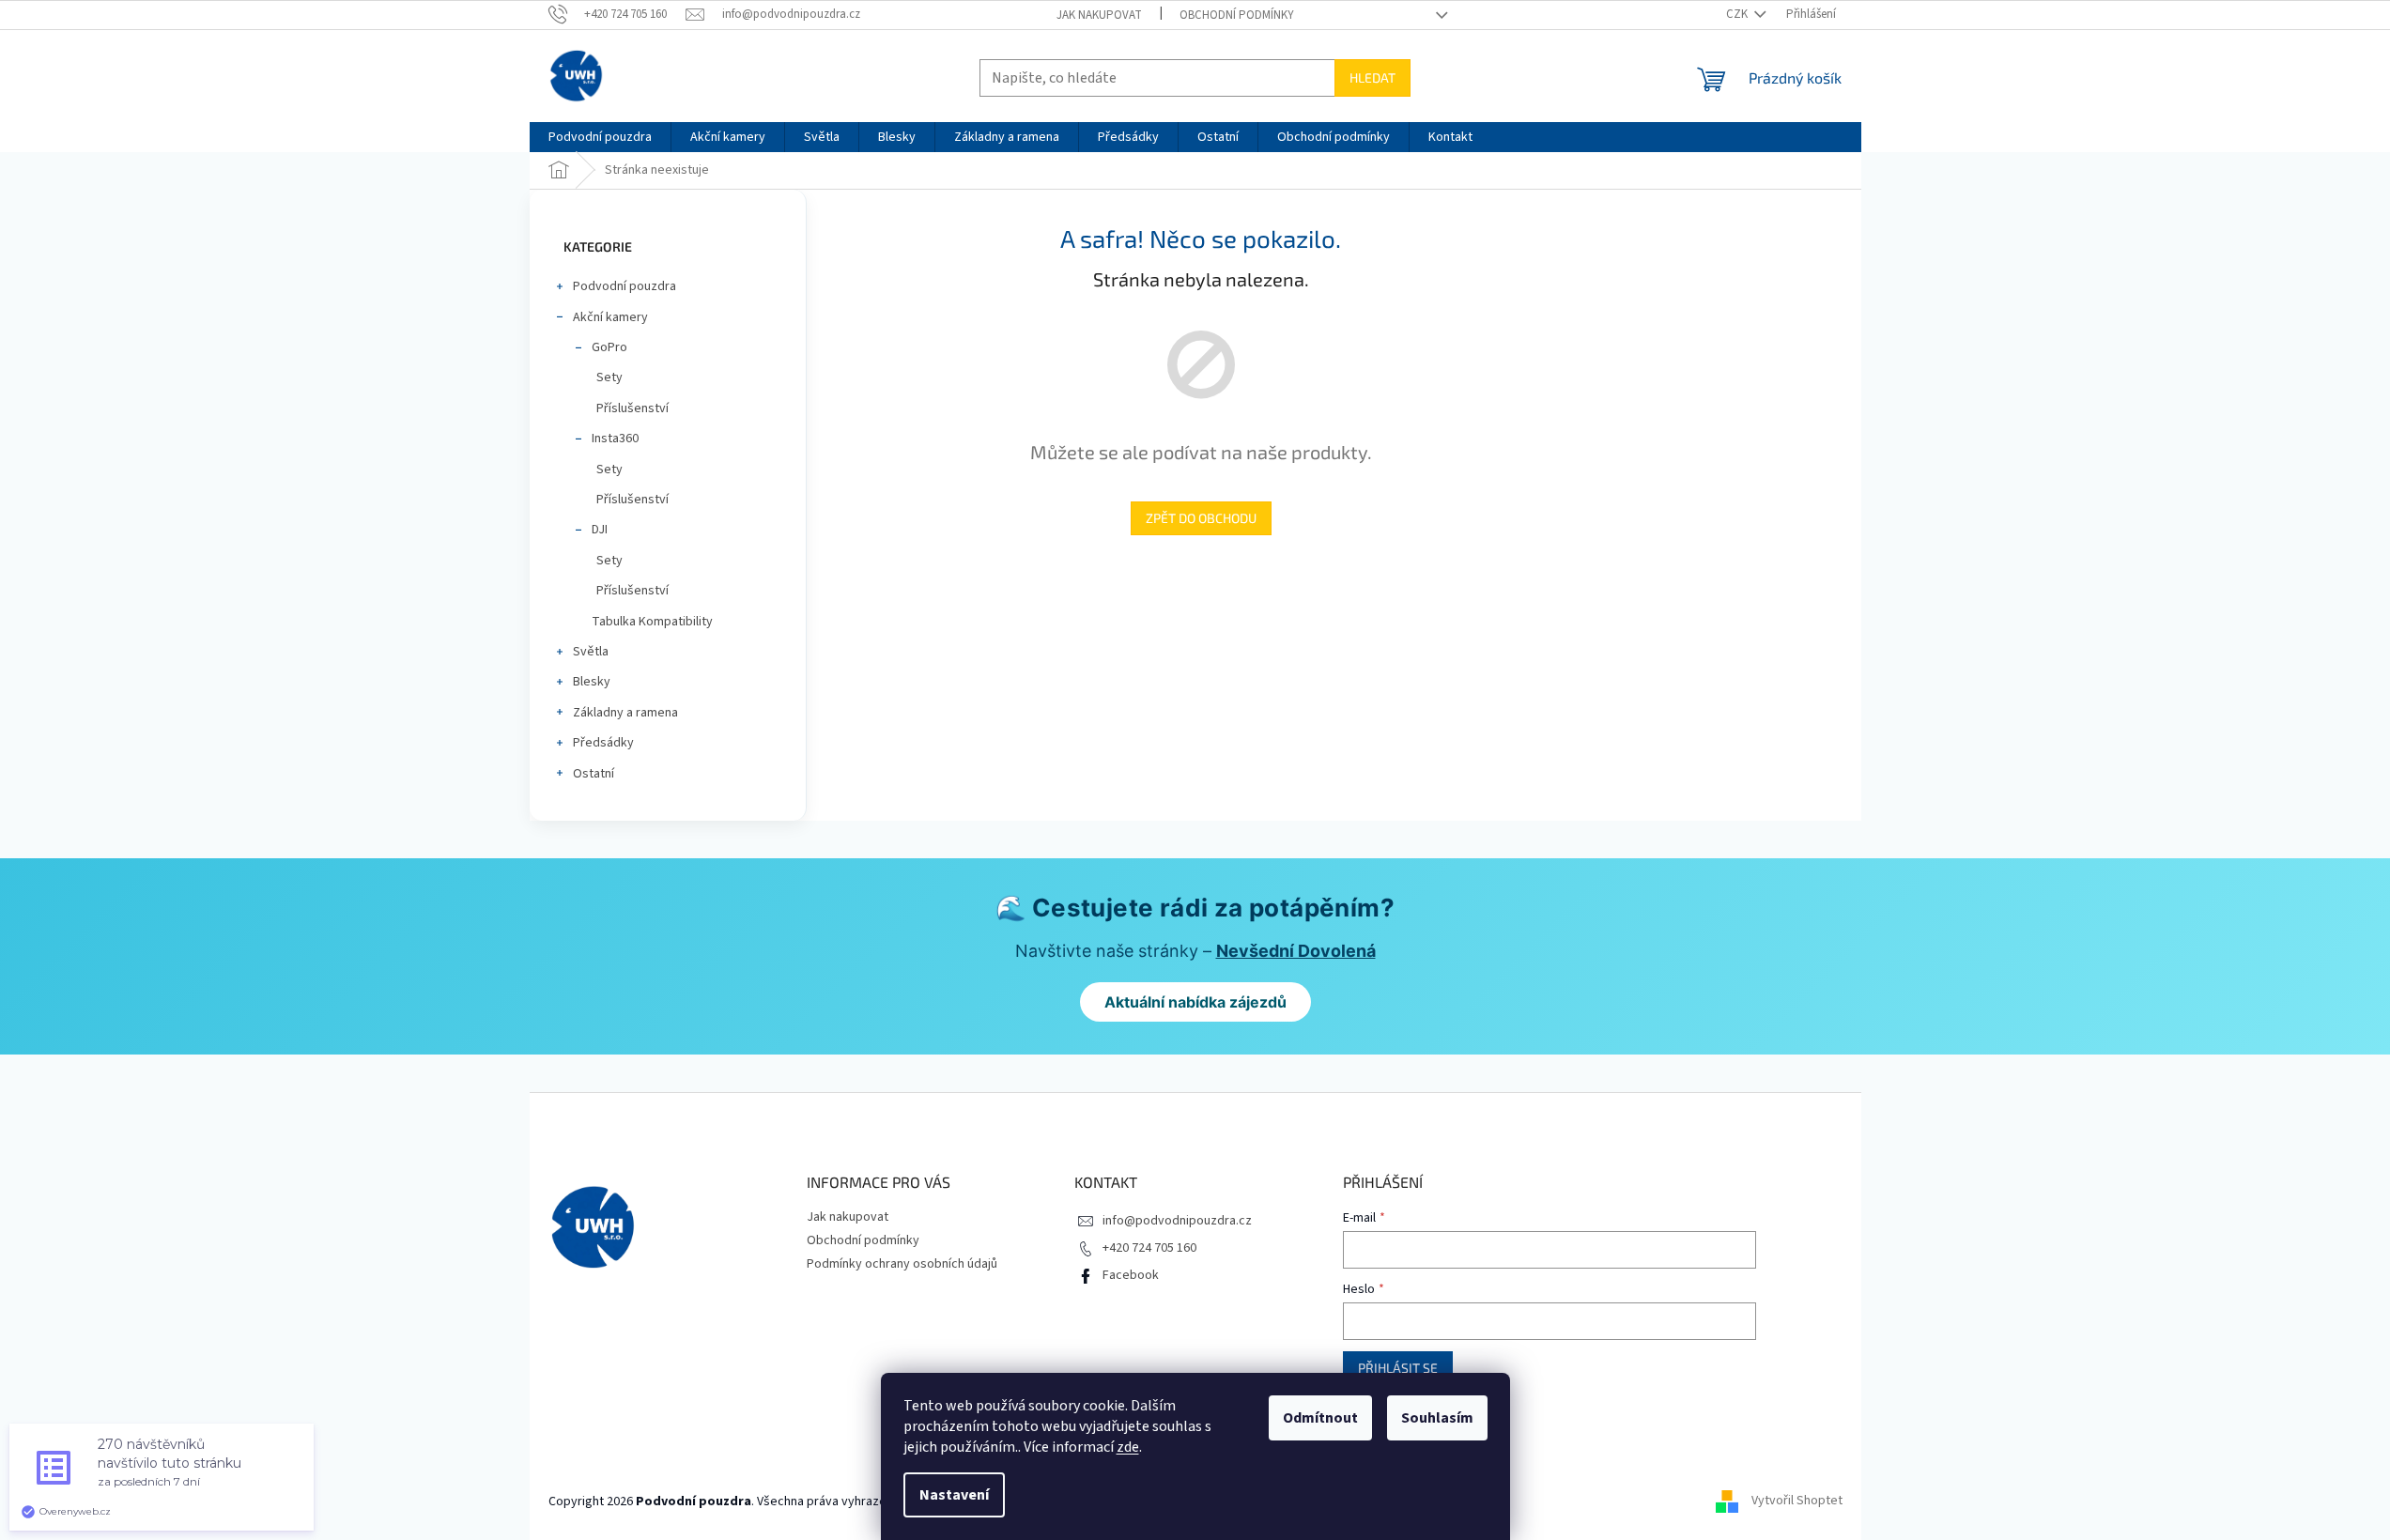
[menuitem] (600, 137)
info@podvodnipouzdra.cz (1177, 1221)
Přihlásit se (1398, 1368)
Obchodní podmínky (1237, 15)
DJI (600, 530)
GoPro (609, 347)
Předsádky (603, 743)
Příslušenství (632, 408)
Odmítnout (1320, 1418)
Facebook (1131, 1275)
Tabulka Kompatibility (652, 622)
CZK (1738, 14)
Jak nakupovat (1099, 15)
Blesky (592, 682)
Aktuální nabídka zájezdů (1195, 1002)
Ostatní (594, 774)
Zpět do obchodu (1201, 518)
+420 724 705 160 (1149, 1248)
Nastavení (954, 1495)
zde (1128, 1447)
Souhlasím (1437, 1418)
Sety (609, 377)
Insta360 (615, 439)
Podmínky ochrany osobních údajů (902, 1264)
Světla (591, 652)
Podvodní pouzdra (624, 286)
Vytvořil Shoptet (1797, 1501)
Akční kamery (610, 317)
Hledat (1372, 77)
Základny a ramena (625, 713)
